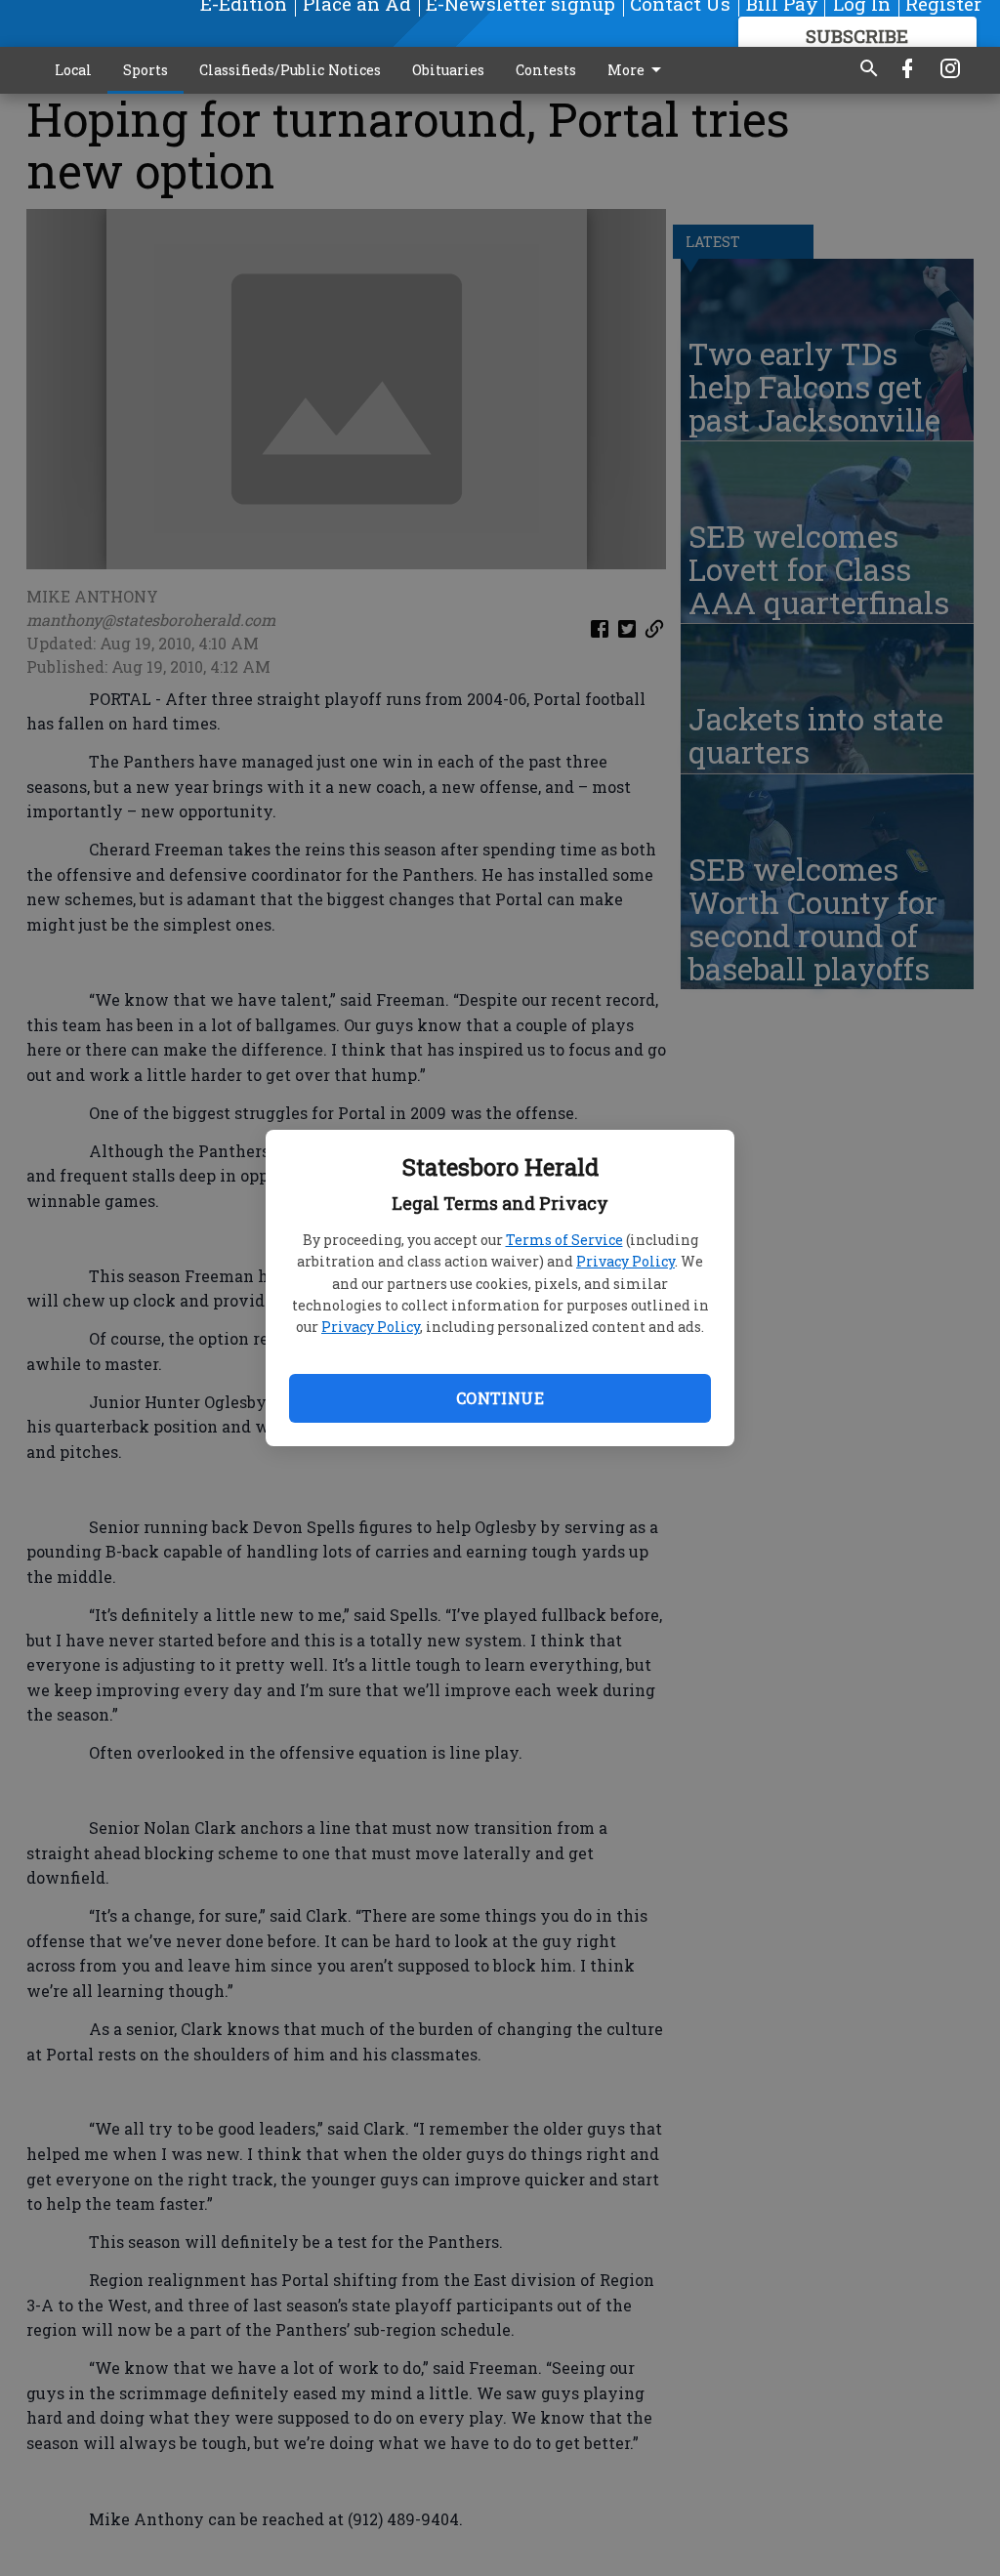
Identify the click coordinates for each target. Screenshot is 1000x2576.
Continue (500, 1398)
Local (73, 70)
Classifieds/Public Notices (290, 70)
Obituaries (448, 70)
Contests (546, 70)
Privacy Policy (625, 1261)
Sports (146, 70)
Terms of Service (564, 1240)
